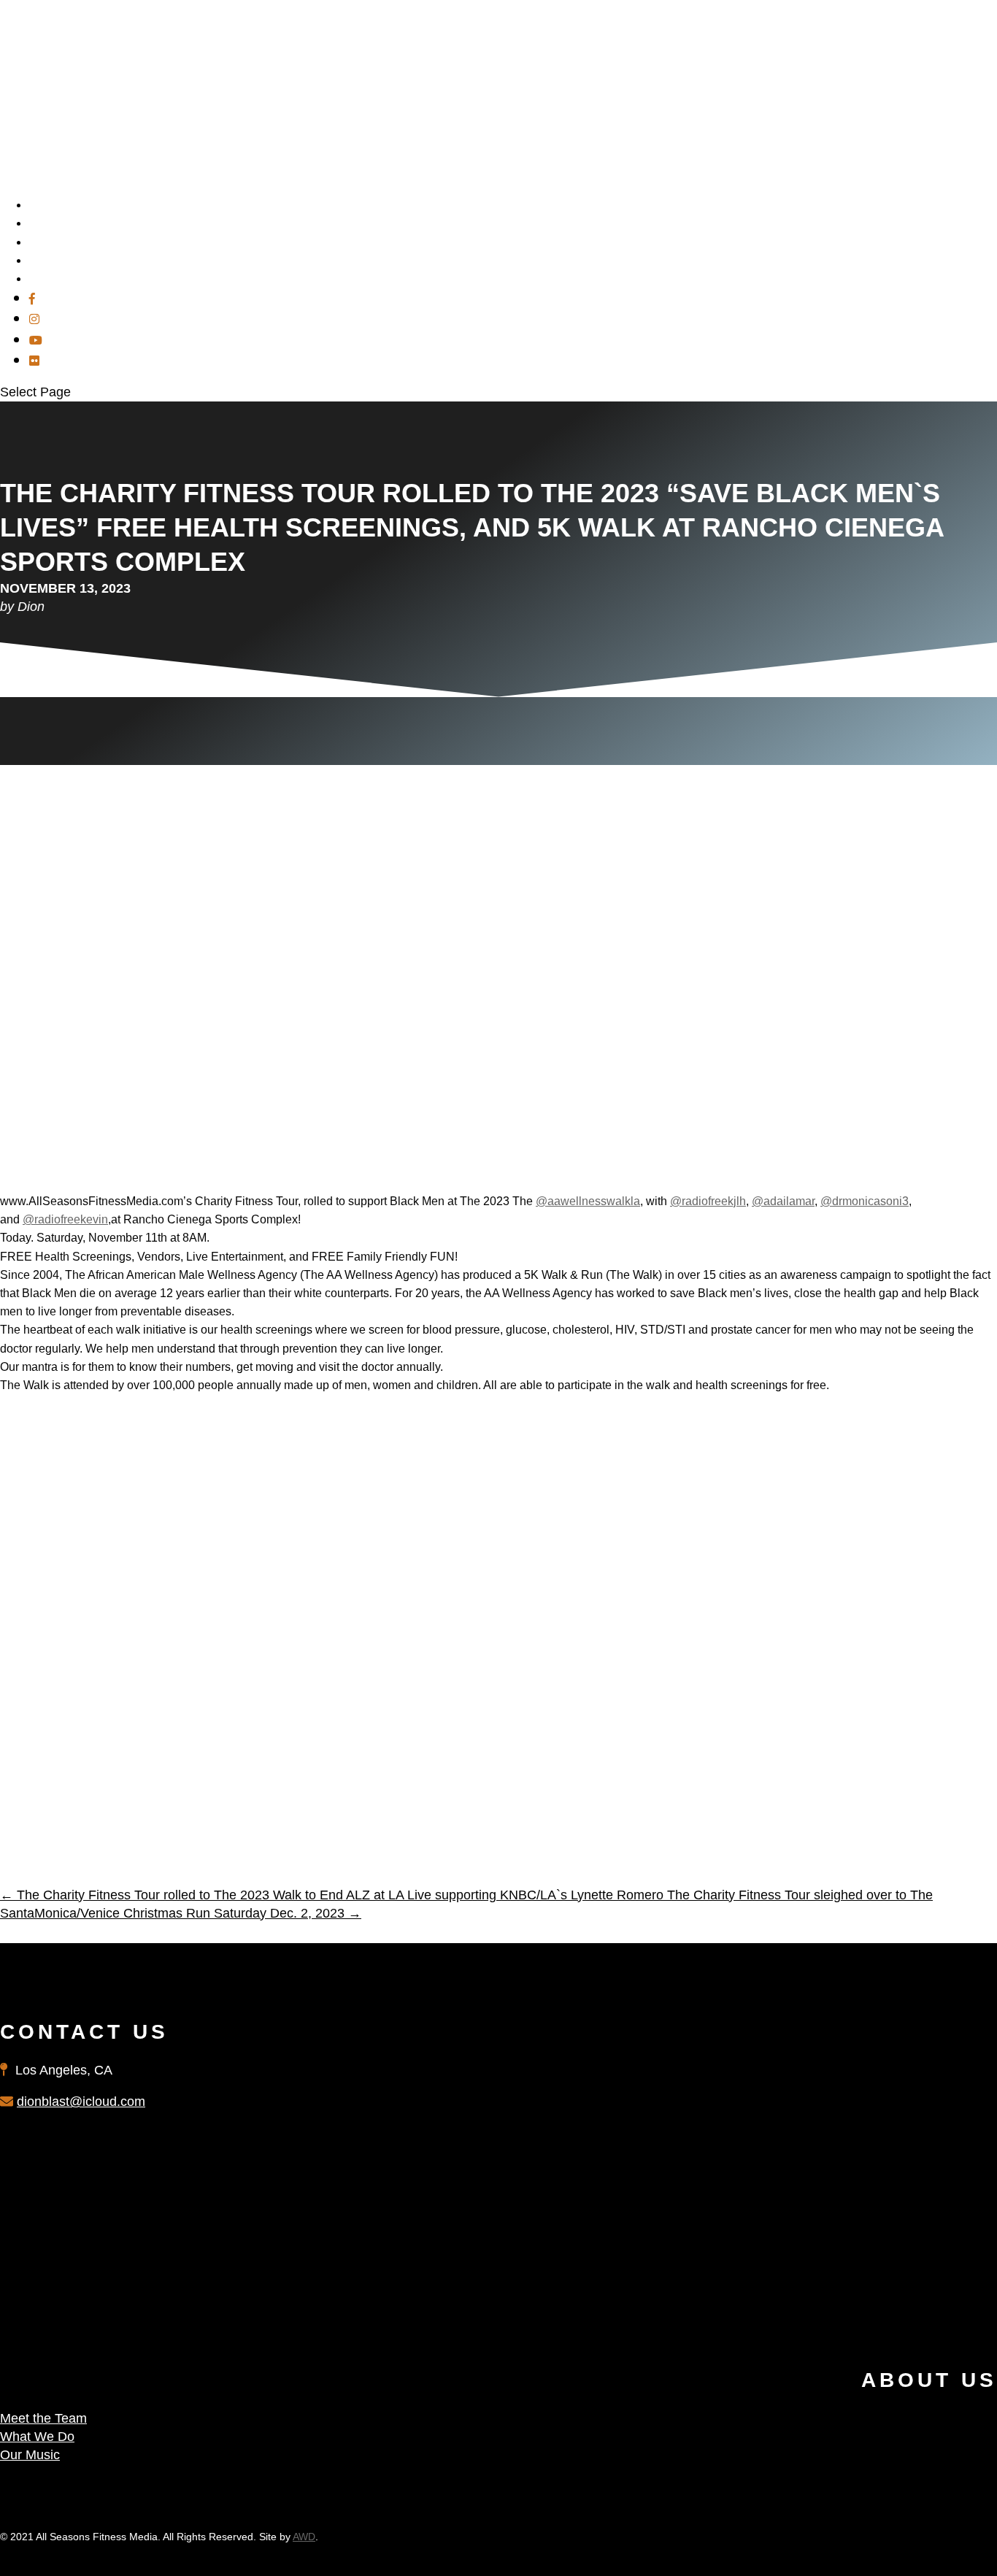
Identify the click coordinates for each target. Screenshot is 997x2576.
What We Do (37, 2437)
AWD (304, 2537)
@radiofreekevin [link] (65, 1219)
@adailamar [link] (783, 1201)
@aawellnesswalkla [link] (588, 1201)
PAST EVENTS (70, 278)
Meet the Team (43, 2418)
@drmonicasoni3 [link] (865, 1201)
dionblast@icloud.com (81, 2102)
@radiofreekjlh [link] (708, 1201)
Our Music (30, 2455)
